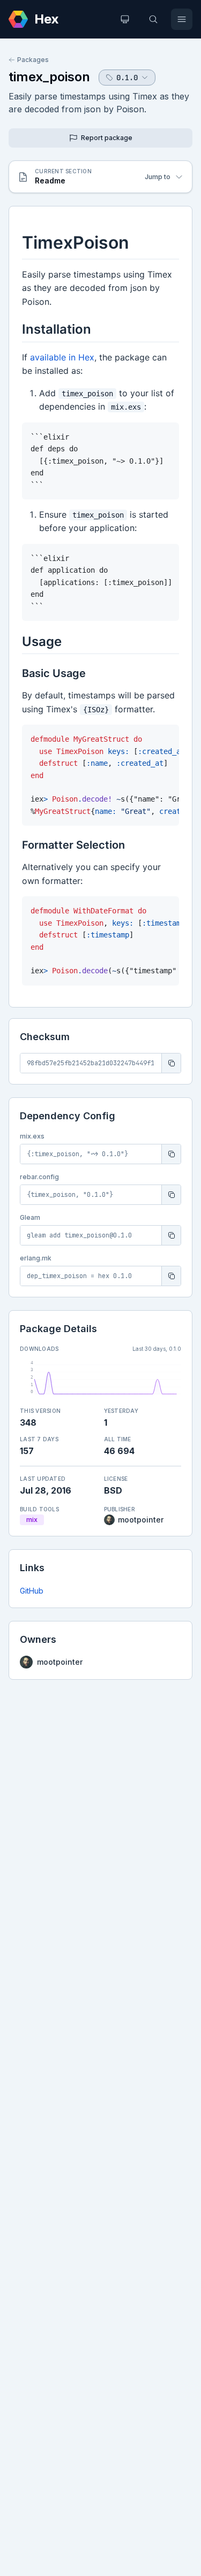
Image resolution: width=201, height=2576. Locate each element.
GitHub (32, 1591)
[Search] (153, 19)
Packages (33, 60)
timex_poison (49, 77)
